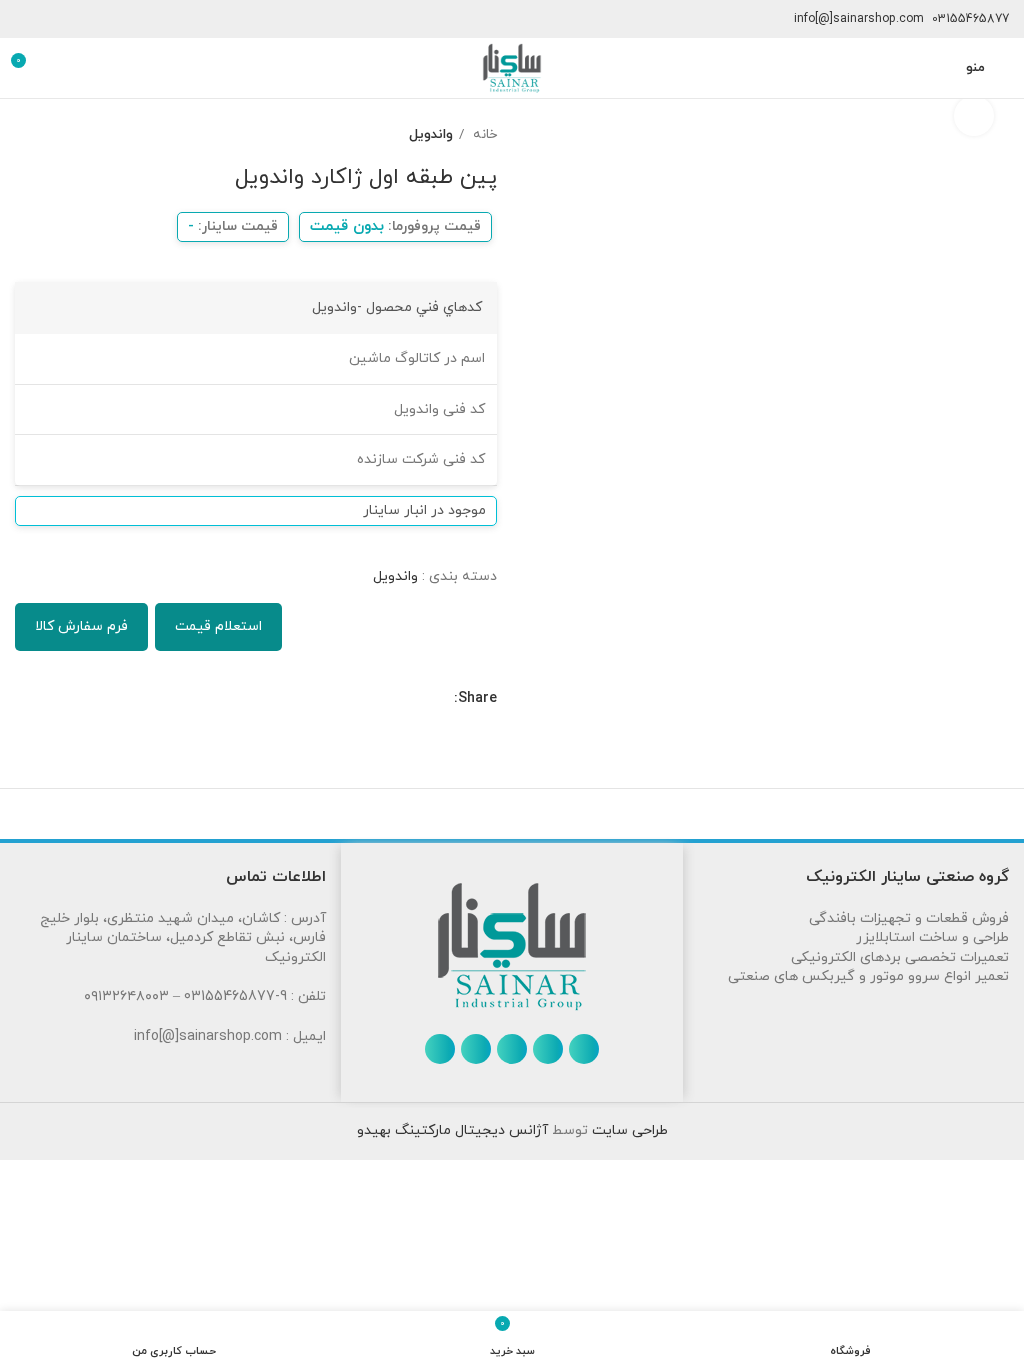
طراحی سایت (628, 1130)
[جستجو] (62, 68)
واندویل (431, 134)
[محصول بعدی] (25, 135)
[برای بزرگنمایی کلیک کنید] (974, 116)
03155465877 (970, 19)
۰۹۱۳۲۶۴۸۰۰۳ (126, 996)
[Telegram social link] (345, 699)
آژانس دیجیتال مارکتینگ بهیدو (452, 1130)
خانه (483, 134)
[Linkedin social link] (368, 699)
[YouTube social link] (476, 1049)
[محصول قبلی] (65, 135)
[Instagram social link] (512, 1049)
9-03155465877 (235, 996)
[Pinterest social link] (391, 699)
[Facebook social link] (437, 699)
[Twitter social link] (414, 699)
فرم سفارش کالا (81, 626)
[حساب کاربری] (938, 68)
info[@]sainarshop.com (859, 19)
